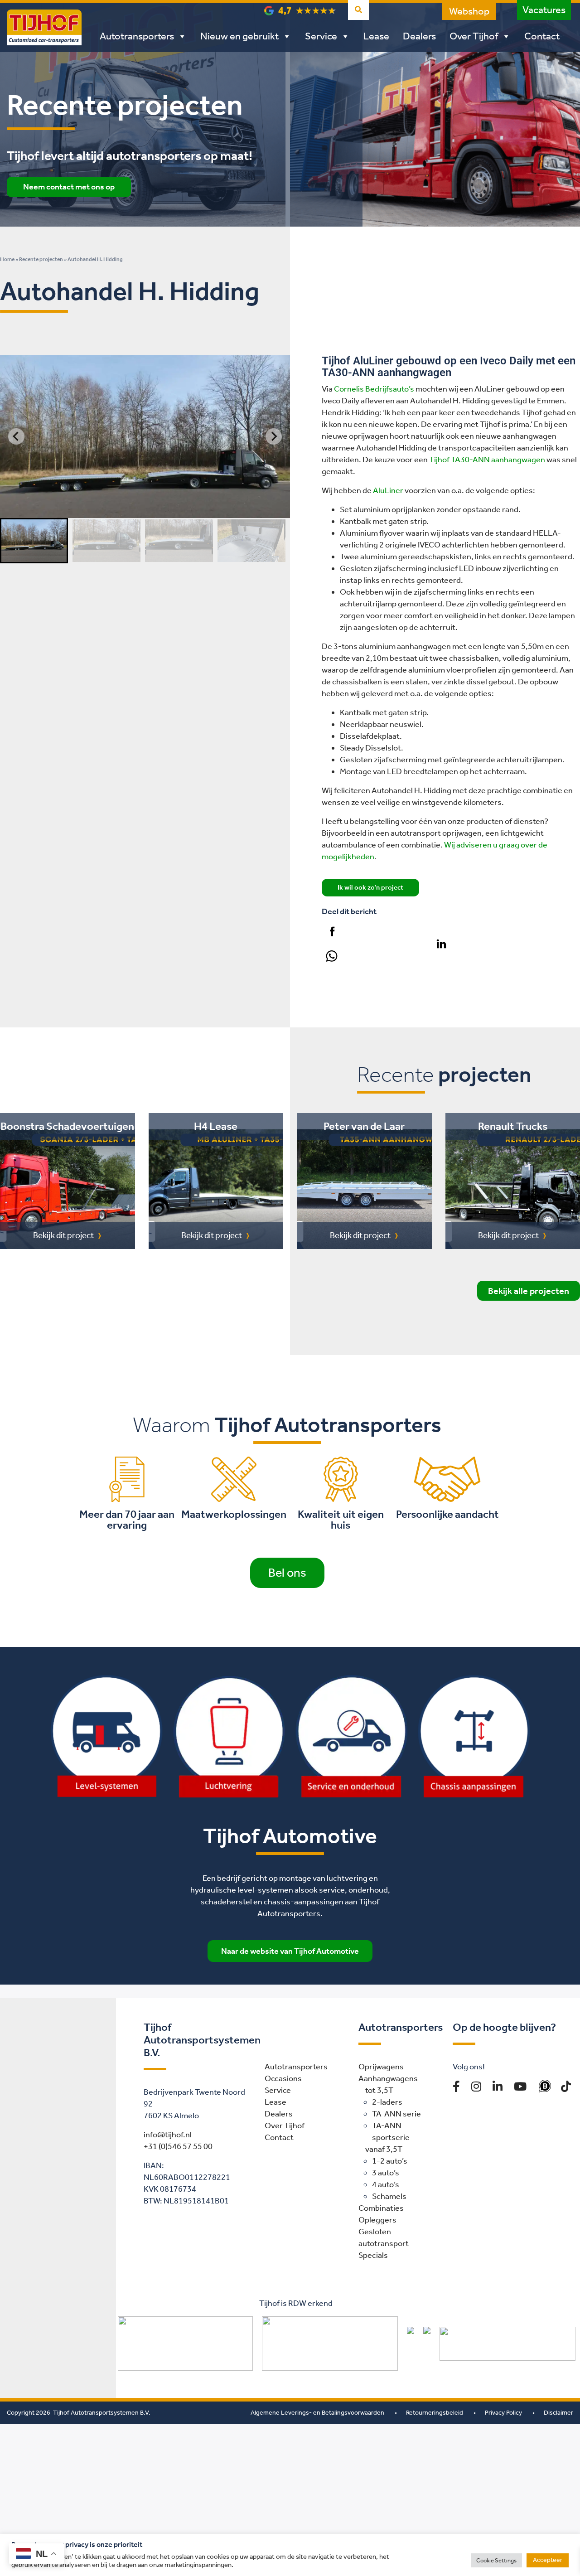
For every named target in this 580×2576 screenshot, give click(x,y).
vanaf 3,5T (384, 2149)
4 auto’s (386, 2184)
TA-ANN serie (396, 2114)
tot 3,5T (379, 2090)
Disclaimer (558, 2413)
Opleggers (377, 2220)
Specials (373, 2255)
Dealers (419, 36)
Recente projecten (41, 259)
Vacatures (544, 10)
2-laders (387, 2102)
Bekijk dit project (63, 1235)
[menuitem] (34, 541)
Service (321, 36)
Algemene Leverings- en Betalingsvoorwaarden (317, 2413)
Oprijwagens (381, 2067)
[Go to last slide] (16, 436)
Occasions (283, 2078)
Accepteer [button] (548, 2560)
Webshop (469, 11)
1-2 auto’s (390, 2161)
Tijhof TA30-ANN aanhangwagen (487, 460)
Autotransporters (137, 36)
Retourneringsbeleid (435, 2413)
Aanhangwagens (388, 2078)
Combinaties (381, 2208)
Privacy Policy (503, 2413)
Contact (542, 36)
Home (7, 259)
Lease (376, 36)
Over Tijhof (474, 36)
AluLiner (388, 490)
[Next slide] (274, 436)
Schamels (389, 2196)
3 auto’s (386, 2173)
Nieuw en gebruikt (239, 36)
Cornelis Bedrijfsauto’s (374, 389)
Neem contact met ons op (69, 187)
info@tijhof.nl (168, 2135)
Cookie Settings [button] (496, 2560)
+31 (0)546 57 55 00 (178, 2146)
